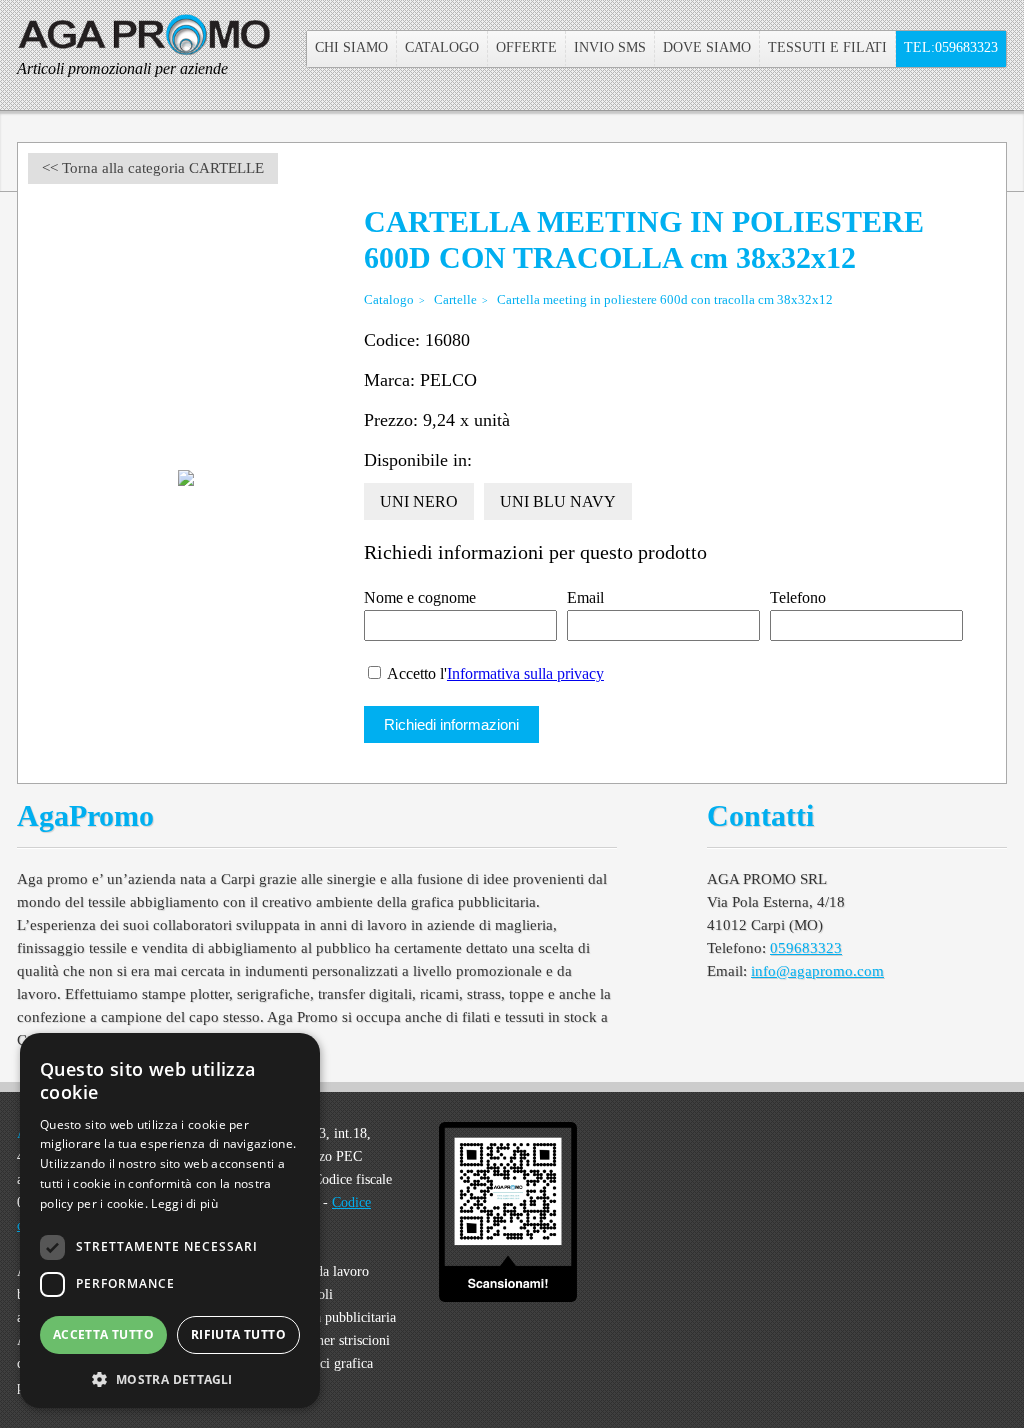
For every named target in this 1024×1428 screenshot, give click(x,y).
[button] (170, 1377)
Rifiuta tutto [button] (238, 1334)
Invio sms (610, 47)
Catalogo (442, 47)
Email (585, 597)
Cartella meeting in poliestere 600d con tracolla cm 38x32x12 (665, 299)
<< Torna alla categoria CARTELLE (153, 168)
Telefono (798, 597)
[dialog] (170, 1220)
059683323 (806, 948)
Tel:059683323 (951, 47)
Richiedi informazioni (451, 724)
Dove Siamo (707, 47)
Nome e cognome (420, 597)
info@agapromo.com (817, 971)
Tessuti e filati (827, 47)
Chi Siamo (351, 47)
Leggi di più (184, 1203)
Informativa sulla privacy (525, 673)
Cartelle (455, 299)
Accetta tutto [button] (103, 1334)
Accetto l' (494, 673)
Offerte (526, 47)
